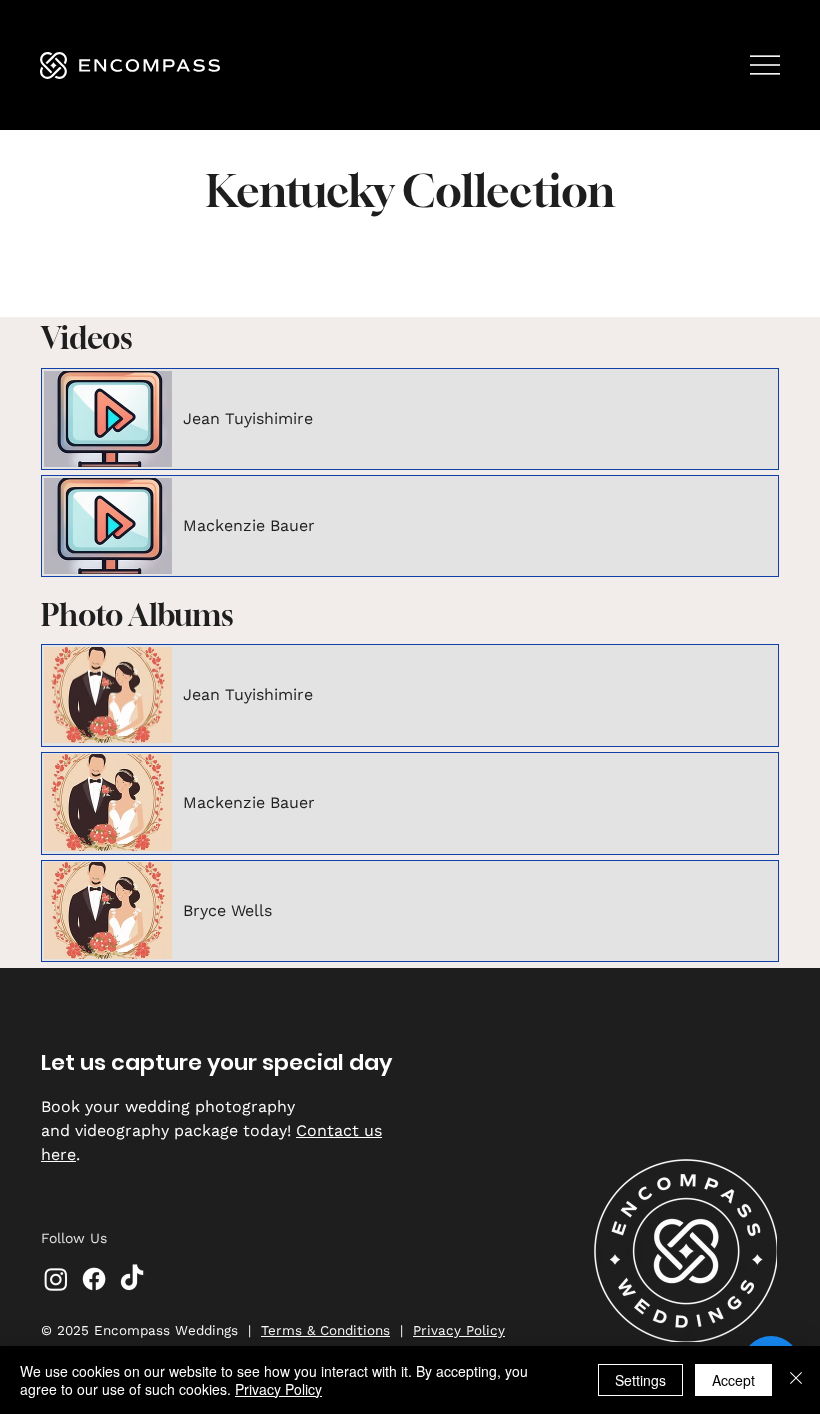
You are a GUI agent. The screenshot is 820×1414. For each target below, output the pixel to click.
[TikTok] (132, 1279)
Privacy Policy (459, 1330)
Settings (640, 1380)
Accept (733, 1380)
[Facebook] (94, 1279)
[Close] (796, 1380)
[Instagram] (56, 1279)
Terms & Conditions (325, 1330)
